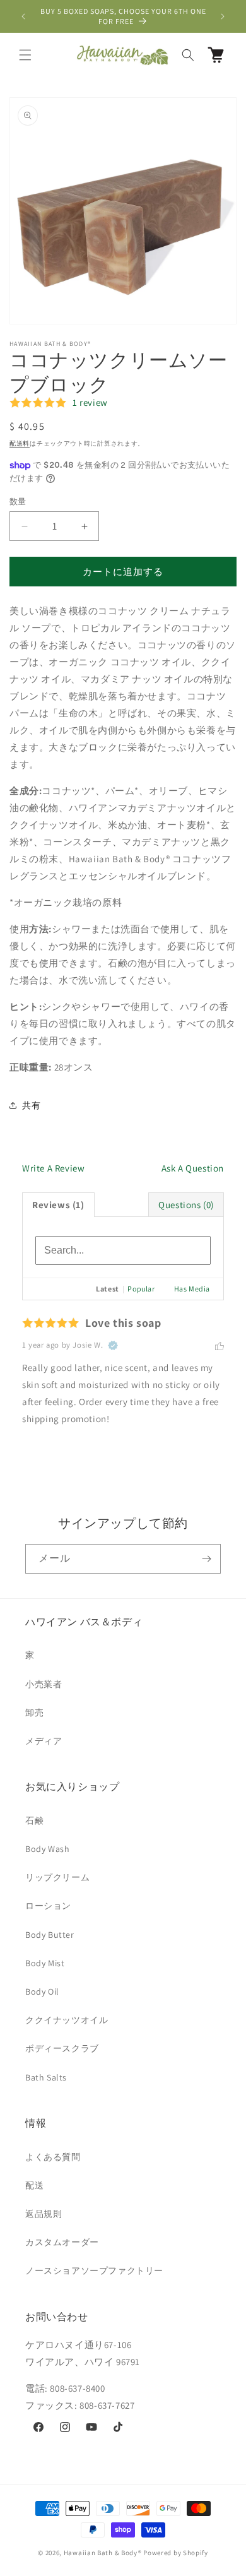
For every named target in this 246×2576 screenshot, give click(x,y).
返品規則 (44, 2214)
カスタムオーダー (62, 2242)
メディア (44, 1741)
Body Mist (45, 1963)
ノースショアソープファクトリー (94, 2270)
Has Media (192, 1289)
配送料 (20, 443)
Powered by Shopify (176, 2553)
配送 (34, 2185)
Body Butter (50, 1935)
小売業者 (44, 1684)
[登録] (206, 1559)
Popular (141, 1289)
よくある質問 (53, 2157)
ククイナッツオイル (67, 2020)
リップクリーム (57, 1877)
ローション (48, 1906)
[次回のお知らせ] (223, 16)
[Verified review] (113, 1346)
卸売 (34, 1712)
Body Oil (42, 1991)
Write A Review (53, 1168)
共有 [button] (31, 1105)
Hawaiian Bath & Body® (103, 2553)
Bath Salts (46, 2077)
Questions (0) (186, 1205)
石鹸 (34, 1820)
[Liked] (220, 1345)
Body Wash (47, 1849)
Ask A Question (193, 1168)
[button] (25, 55)
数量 (18, 502)
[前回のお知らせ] (23, 16)
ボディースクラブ (62, 2048)
